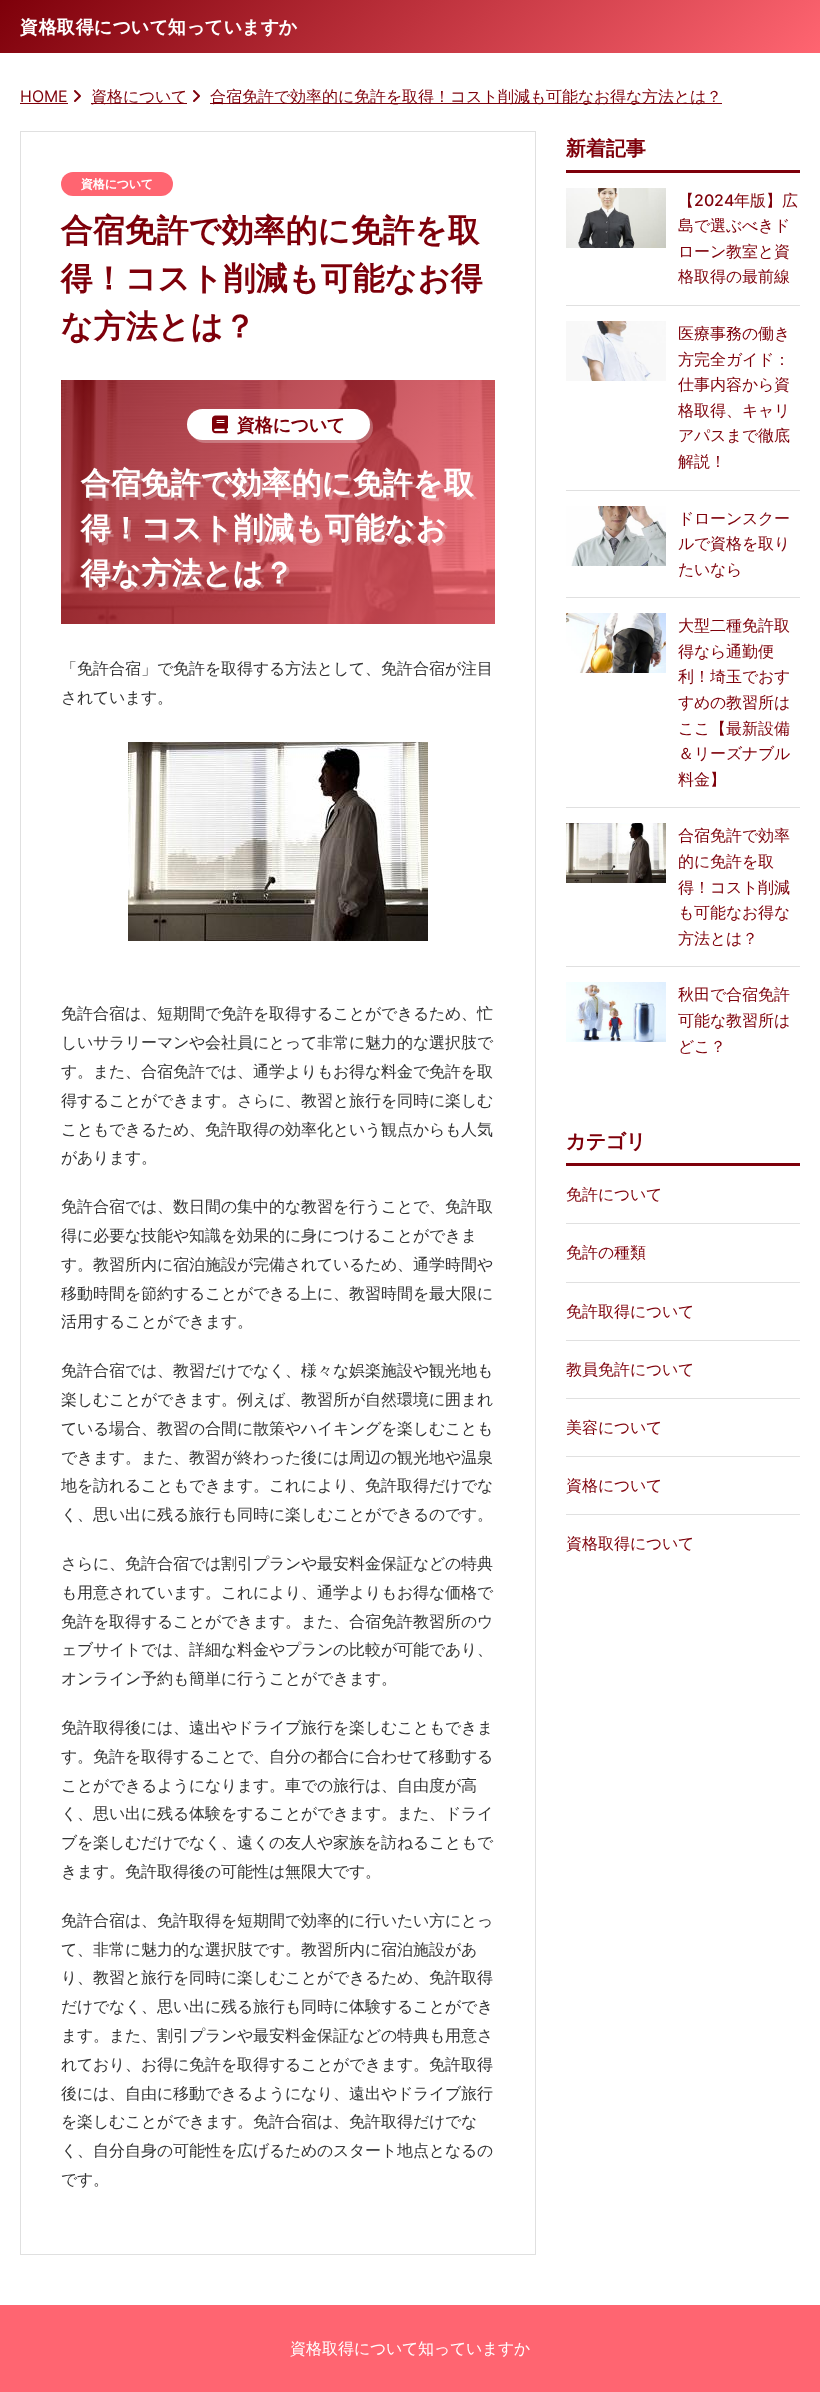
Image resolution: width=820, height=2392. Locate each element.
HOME (44, 96)
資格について (139, 96)
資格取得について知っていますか (410, 2348)
